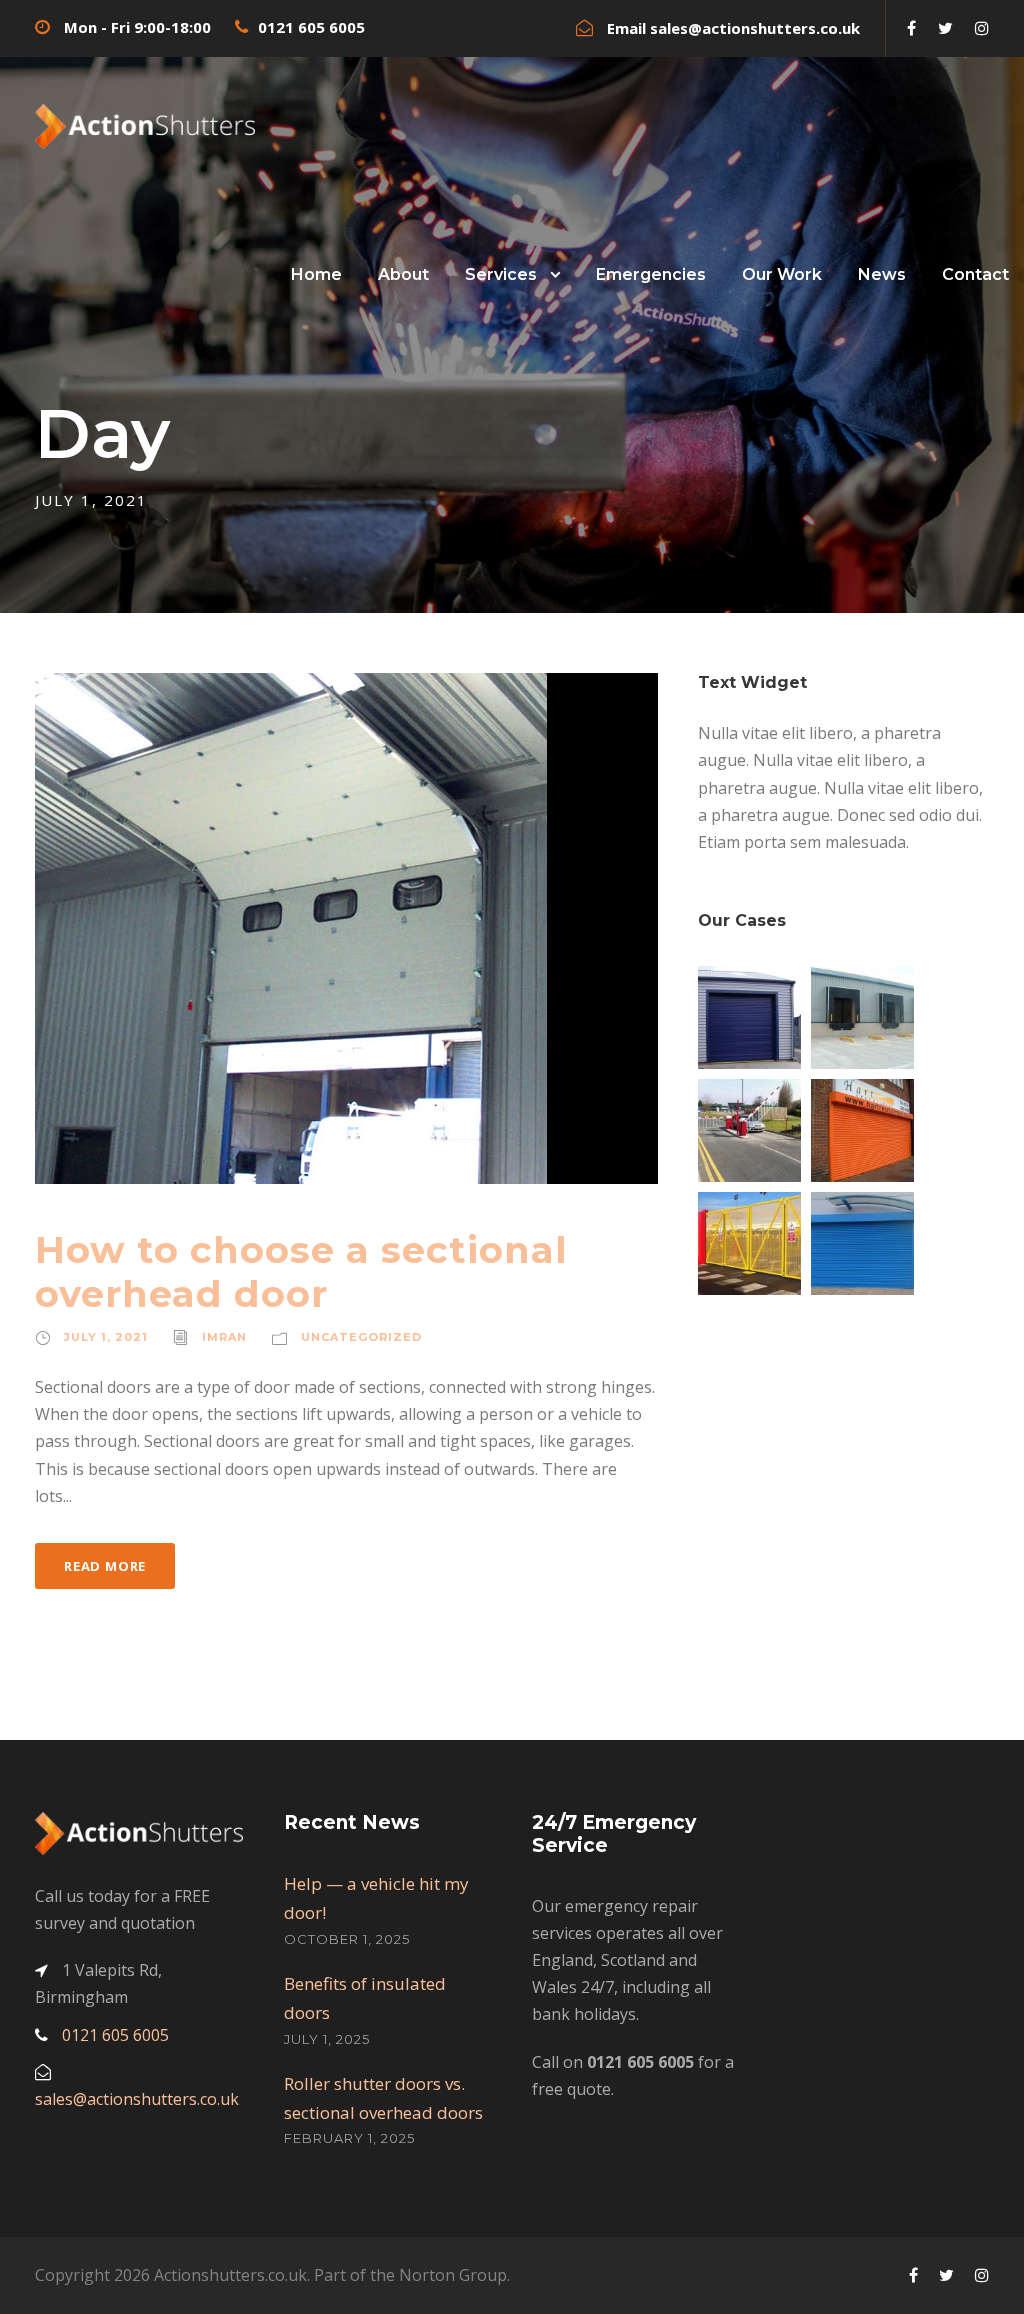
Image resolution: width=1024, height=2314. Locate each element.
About (403, 274)
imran (224, 1337)
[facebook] (911, 28)
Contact (975, 274)
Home (316, 274)
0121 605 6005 (311, 27)
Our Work (782, 274)
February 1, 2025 (349, 2138)
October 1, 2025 (347, 1939)
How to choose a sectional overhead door (301, 1271)
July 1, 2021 (106, 1337)
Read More (105, 1566)
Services (501, 274)
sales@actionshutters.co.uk (755, 28)
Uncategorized (361, 1337)
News (882, 274)
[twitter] (945, 28)
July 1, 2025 (327, 2039)
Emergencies (651, 274)
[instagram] (982, 28)
